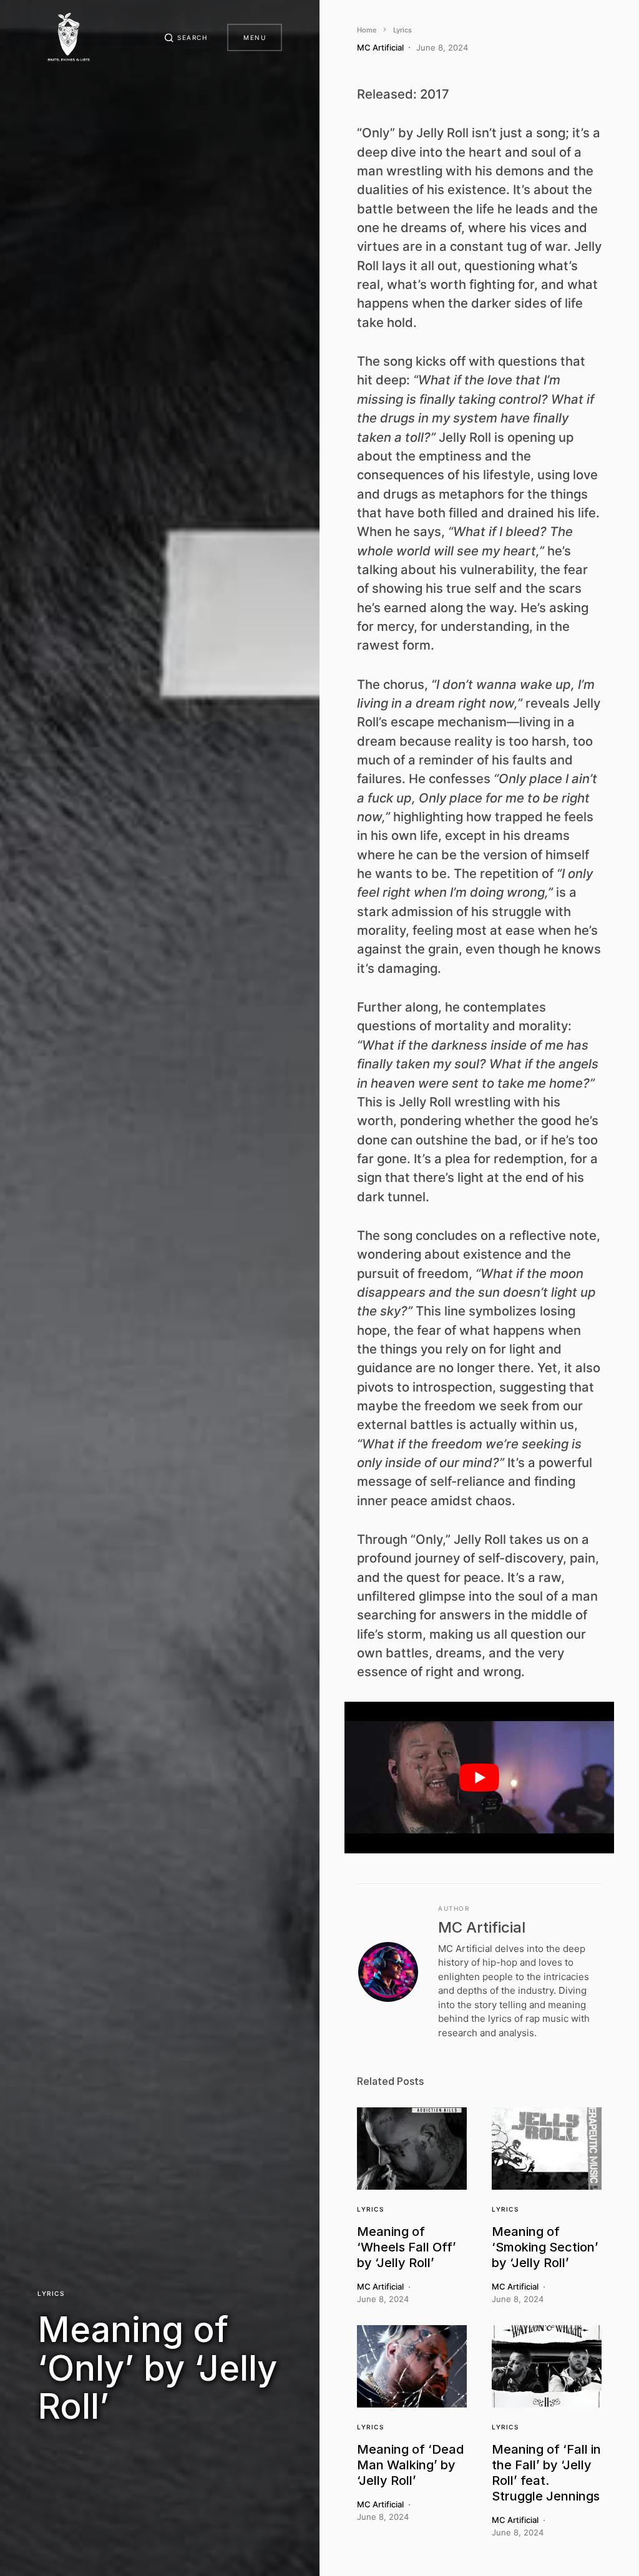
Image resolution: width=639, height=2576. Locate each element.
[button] (186, 37)
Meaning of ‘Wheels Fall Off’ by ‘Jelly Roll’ (407, 2247)
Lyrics (51, 2293)
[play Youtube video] (479, 1778)
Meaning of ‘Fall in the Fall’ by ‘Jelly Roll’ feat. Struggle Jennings (546, 2473)
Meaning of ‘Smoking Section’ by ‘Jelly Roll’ (545, 2247)
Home (367, 30)
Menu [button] (255, 37)
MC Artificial (482, 1927)
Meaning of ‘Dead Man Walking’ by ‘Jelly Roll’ (410, 2465)
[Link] (412, 2149)
